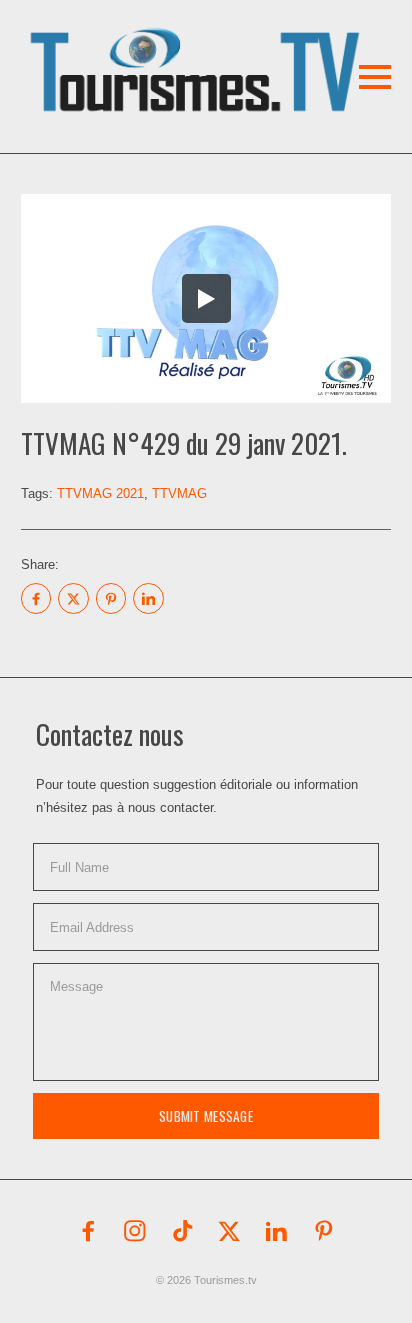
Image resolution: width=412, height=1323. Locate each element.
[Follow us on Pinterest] (324, 1231)
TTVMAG (179, 493)
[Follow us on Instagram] (135, 1231)
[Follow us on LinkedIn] (277, 1231)
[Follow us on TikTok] (183, 1231)
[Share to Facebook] (36, 598)
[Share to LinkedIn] (148, 598)
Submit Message (206, 1116)
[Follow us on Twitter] (230, 1231)
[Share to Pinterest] (111, 598)
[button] (166, 44)
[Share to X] (73, 598)
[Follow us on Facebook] (88, 1231)
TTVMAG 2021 (100, 493)
